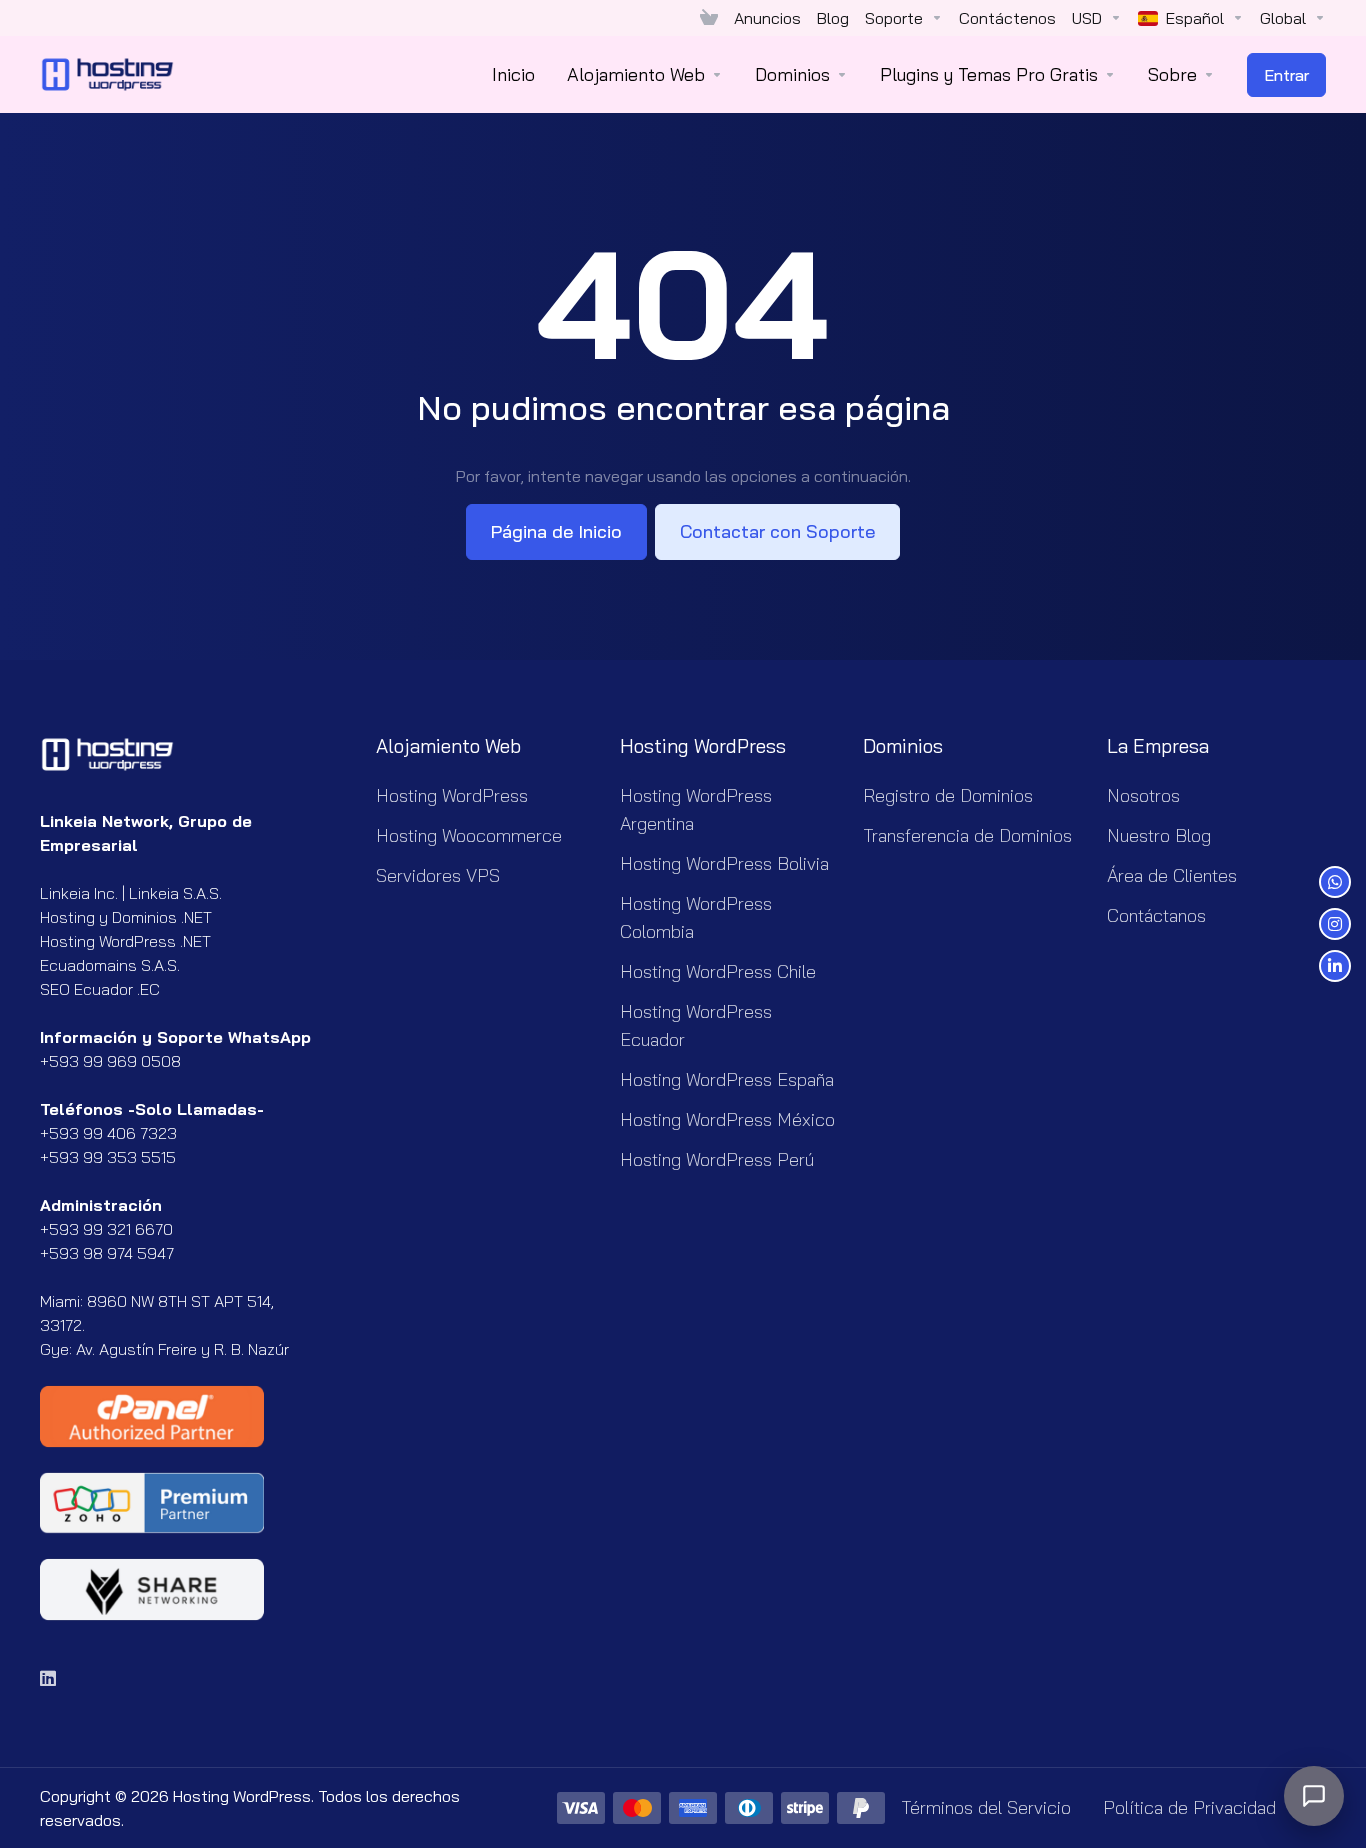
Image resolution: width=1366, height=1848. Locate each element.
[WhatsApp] (1335, 882)
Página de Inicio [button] (556, 531)
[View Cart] (709, 18)
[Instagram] (1335, 924)
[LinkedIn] (49, 1678)
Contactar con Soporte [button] (777, 531)
